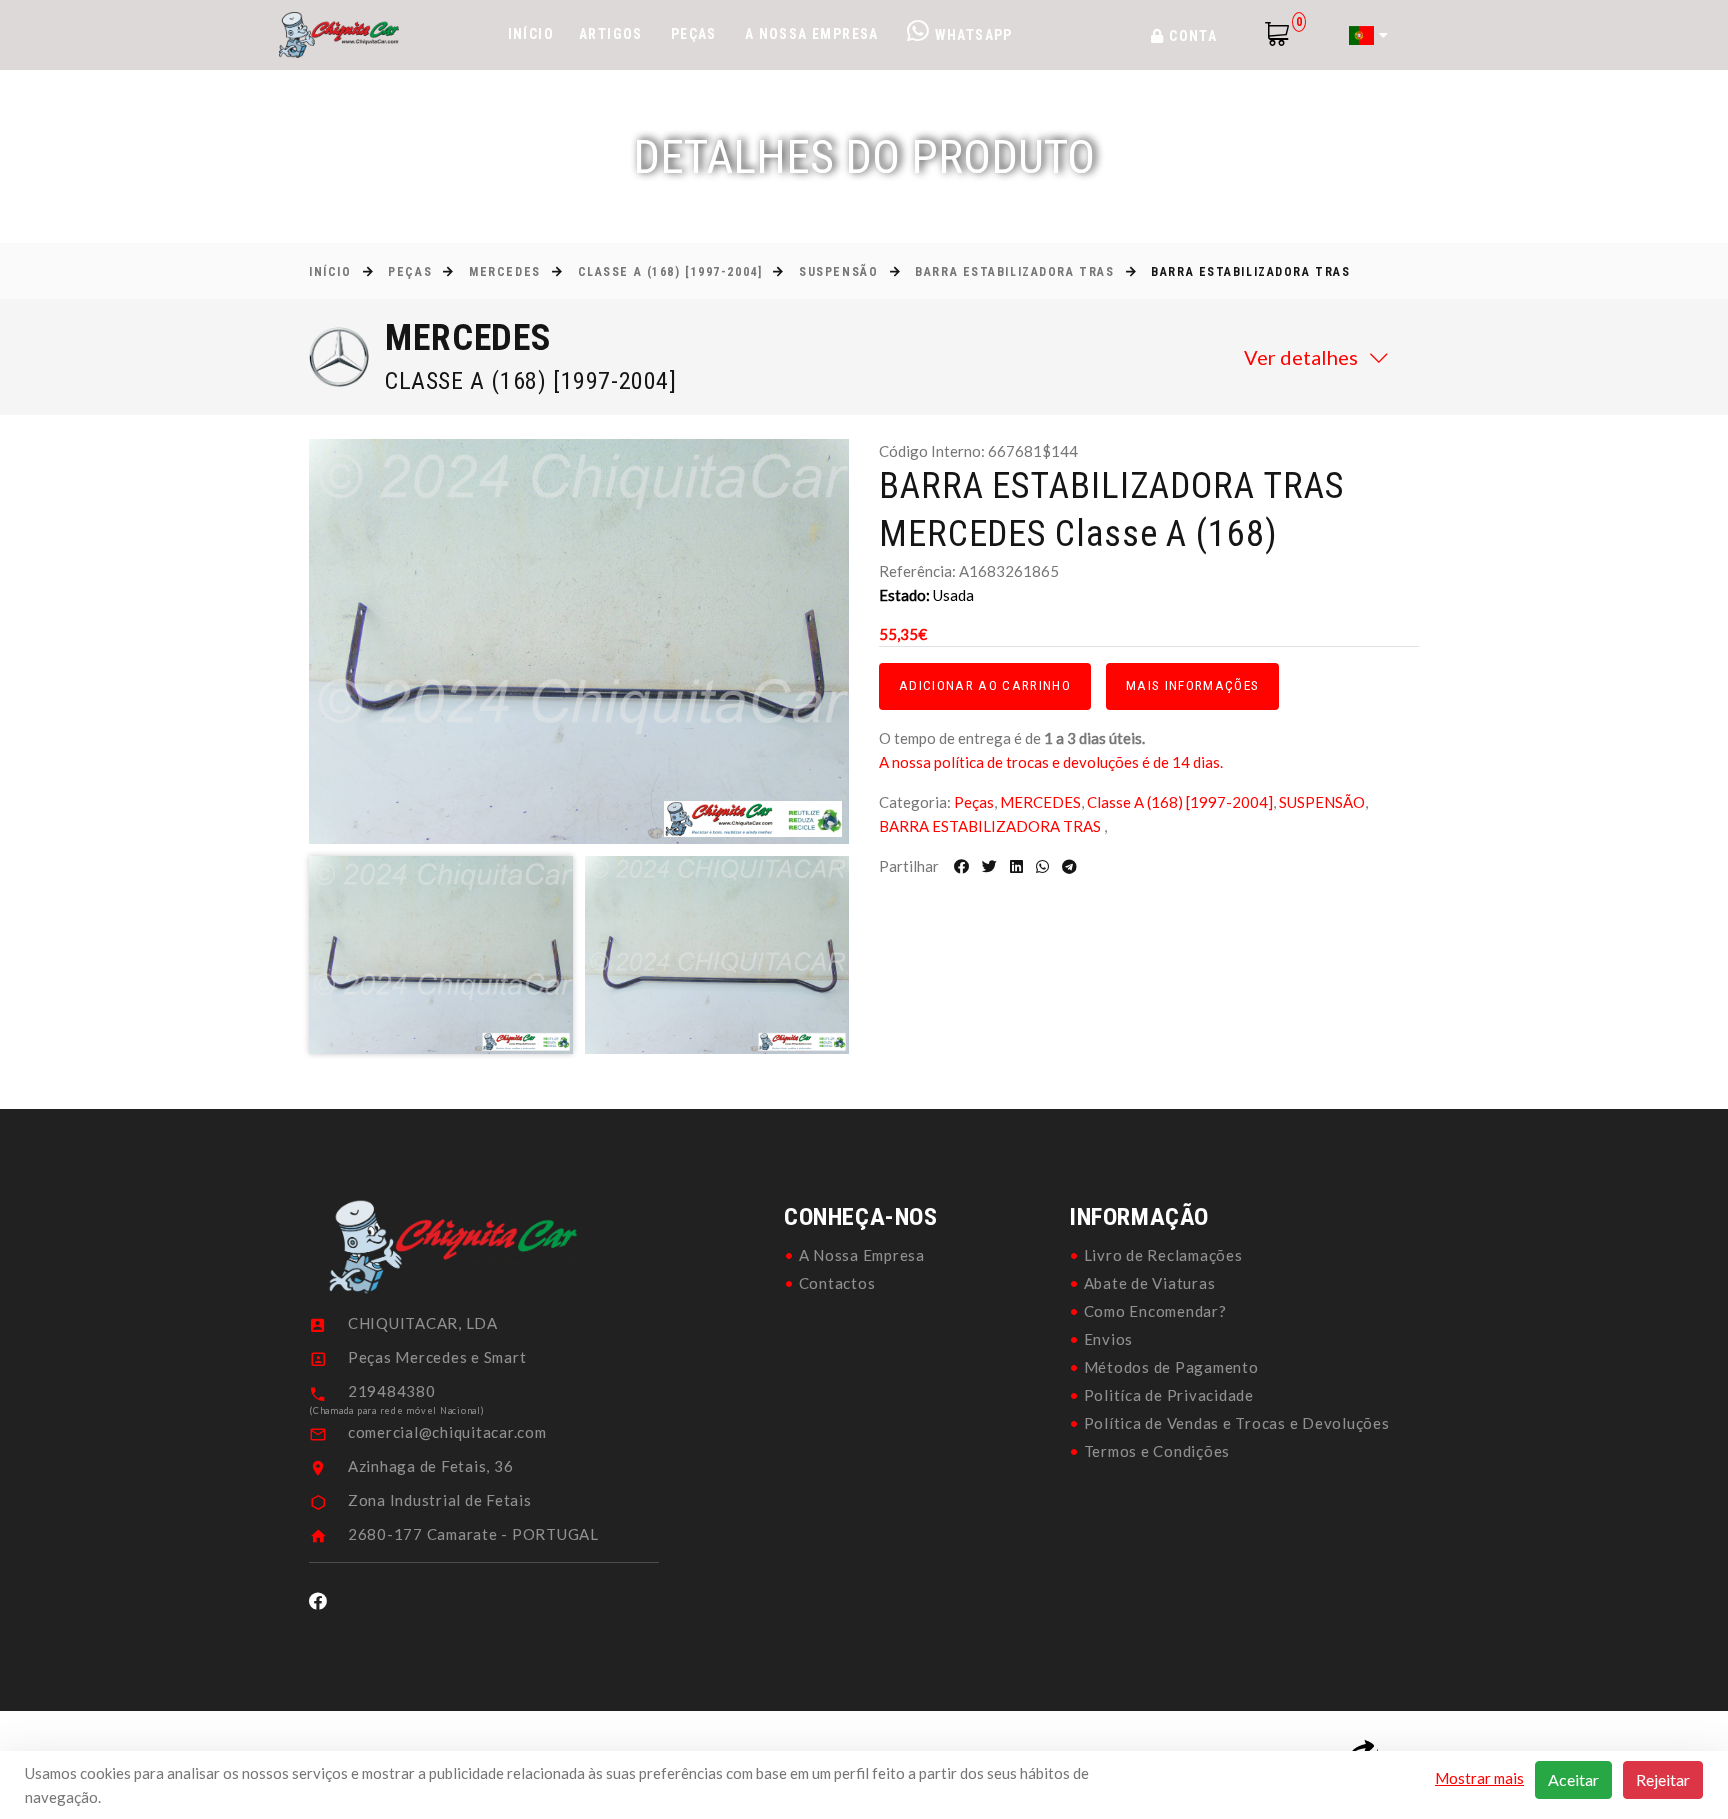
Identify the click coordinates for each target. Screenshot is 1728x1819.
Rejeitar (1663, 1779)
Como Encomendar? (1155, 1311)
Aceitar (1573, 1779)
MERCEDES (504, 272)
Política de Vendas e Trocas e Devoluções (1237, 1423)
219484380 (392, 1391)
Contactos (837, 1283)
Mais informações (1192, 685)
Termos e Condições (1157, 1451)
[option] (579, 641)
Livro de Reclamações (1163, 1255)
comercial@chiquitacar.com (447, 1432)
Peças (694, 34)
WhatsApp (971, 35)
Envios (1109, 1339)
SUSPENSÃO (838, 272)
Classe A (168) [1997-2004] (670, 272)
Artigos (611, 34)
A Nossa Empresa (812, 34)
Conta (1191, 36)
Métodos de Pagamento (1171, 1367)
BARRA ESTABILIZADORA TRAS (1014, 272)
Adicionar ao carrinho (985, 685)
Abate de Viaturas (1150, 1283)
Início (531, 34)
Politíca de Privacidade (1169, 1395)
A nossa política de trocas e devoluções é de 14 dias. (1051, 762)
